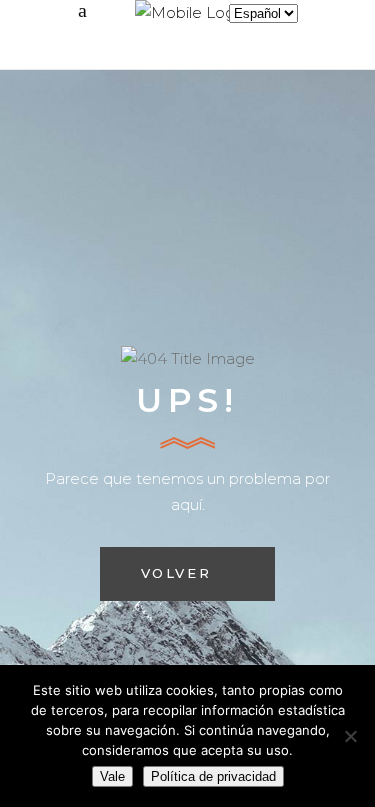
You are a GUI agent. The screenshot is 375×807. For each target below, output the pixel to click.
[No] (350, 736)
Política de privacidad (213, 776)
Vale (112, 776)
